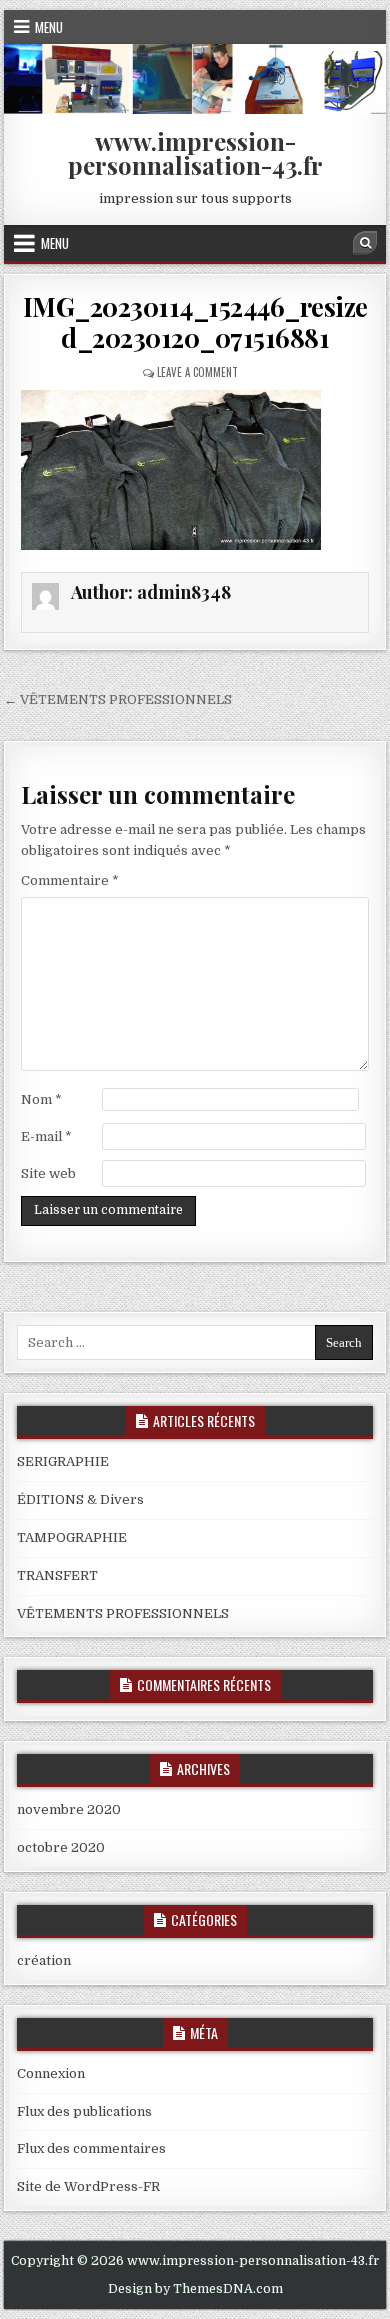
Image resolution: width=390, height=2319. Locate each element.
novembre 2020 (69, 1809)
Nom (41, 1099)
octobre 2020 (61, 1847)
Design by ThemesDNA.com (195, 2289)
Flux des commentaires (91, 2148)
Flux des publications (84, 2111)
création (44, 1960)
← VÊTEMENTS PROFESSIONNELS (118, 699)
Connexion (51, 2073)
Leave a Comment (197, 372)
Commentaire (70, 880)
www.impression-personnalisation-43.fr (195, 153)
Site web (48, 1173)
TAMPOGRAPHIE (72, 1537)
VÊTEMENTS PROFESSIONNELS (123, 1613)
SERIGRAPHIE (63, 1461)
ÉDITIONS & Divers (80, 1499)
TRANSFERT (57, 1575)
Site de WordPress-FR (88, 2186)
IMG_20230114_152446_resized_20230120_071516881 (195, 322)
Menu (49, 27)
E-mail (46, 1136)
